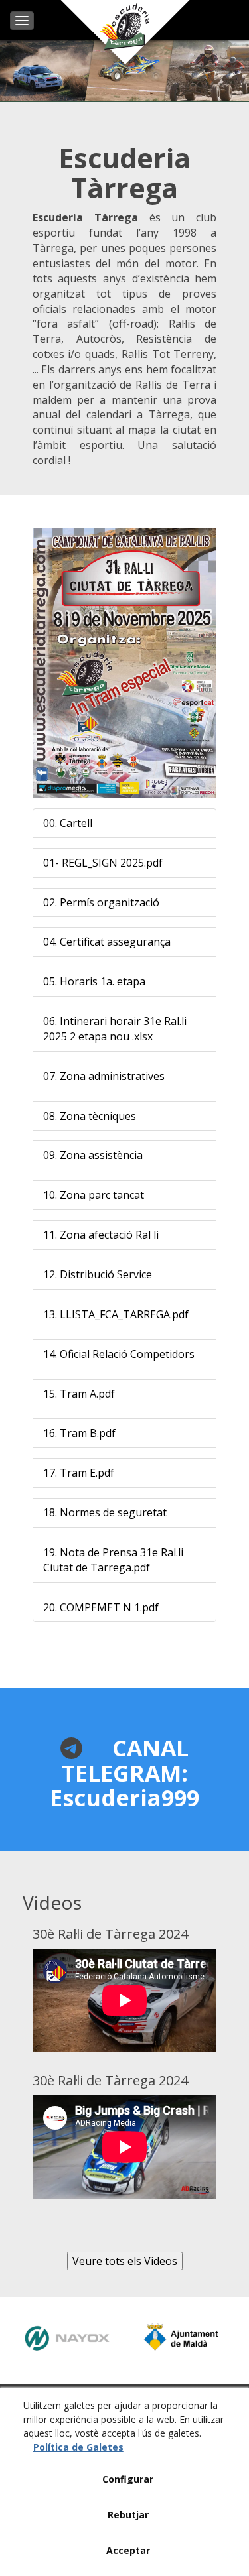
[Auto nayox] (67, 2338)
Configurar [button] (128, 2479)
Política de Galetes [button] (78, 2447)
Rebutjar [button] (128, 2515)
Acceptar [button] (128, 2550)
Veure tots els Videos (125, 2261)
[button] (68, 823)
